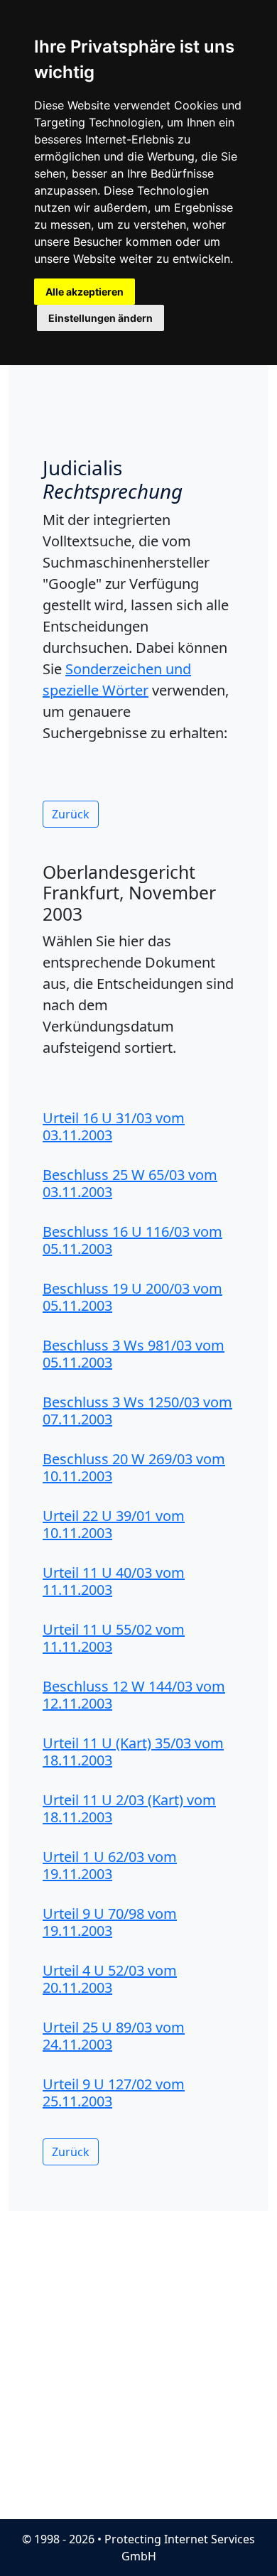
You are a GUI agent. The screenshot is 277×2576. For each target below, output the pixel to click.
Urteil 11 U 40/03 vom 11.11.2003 (114, 1581)
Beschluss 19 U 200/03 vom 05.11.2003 (132, 1297)
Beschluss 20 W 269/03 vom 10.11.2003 (134, 1467)
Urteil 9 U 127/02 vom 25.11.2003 (114, 2093)
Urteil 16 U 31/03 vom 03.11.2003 (114, 1126)
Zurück (71, 814)
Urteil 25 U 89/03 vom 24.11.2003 (114, 2036)
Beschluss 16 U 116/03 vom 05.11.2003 (132, 1240)
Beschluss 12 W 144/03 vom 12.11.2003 (134, 1695)
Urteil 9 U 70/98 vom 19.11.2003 (110, 1922)
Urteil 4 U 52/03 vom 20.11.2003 (110, 1979)
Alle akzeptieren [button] (85, 292)
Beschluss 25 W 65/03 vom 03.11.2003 (130, 1183)
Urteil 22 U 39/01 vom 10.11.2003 (114, 1524)
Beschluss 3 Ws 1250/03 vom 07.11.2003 (137, 1411)
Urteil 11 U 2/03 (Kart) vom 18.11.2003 (129, 1808)
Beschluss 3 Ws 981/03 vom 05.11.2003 (134, 1354)
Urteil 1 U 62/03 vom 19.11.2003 (110, 1865)
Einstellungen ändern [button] (101, 318)
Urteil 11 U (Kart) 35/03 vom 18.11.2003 (133, 1752)
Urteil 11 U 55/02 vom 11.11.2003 (114, 1638)
